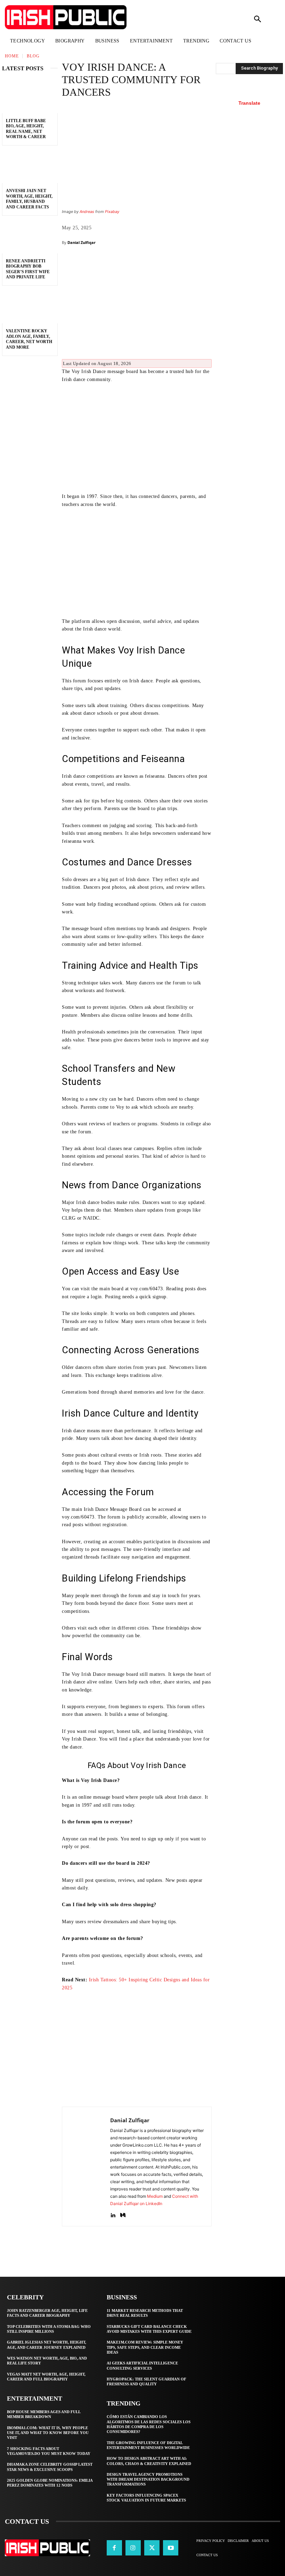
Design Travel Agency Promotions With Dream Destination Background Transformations (148, 2479)
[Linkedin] (113, 2214)
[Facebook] (114, 2548)
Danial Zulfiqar (82, 242)
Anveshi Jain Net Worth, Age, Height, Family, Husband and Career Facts (29, 199)
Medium (155, 2196)
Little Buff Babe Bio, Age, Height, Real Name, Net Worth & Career (26, 129)
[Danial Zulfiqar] (86, 2166)
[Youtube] (171, 2548)
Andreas (87, 212)
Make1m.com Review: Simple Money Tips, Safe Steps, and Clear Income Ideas (145, 2347)
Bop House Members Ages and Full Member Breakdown (44, 2414)
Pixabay (112, 212)
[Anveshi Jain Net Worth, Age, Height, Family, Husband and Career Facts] (30, 166)
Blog (33, 56)
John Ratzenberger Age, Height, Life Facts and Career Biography (47, 2313)
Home (12, 56)
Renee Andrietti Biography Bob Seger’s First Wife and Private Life (28, 269)
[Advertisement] (137, 305)
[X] (152, 2548)
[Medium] (123, 2214)
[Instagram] (133, 2548)
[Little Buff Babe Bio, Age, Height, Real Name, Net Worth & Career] (30, 96)
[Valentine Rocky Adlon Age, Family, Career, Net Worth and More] (30, 307)
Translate (249, 103)
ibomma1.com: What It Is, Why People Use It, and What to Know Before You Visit (48, 2433)
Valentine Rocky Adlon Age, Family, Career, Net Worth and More (29, 339)
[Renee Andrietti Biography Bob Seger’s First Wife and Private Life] (30, 237)
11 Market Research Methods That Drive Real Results (145, 2313)
